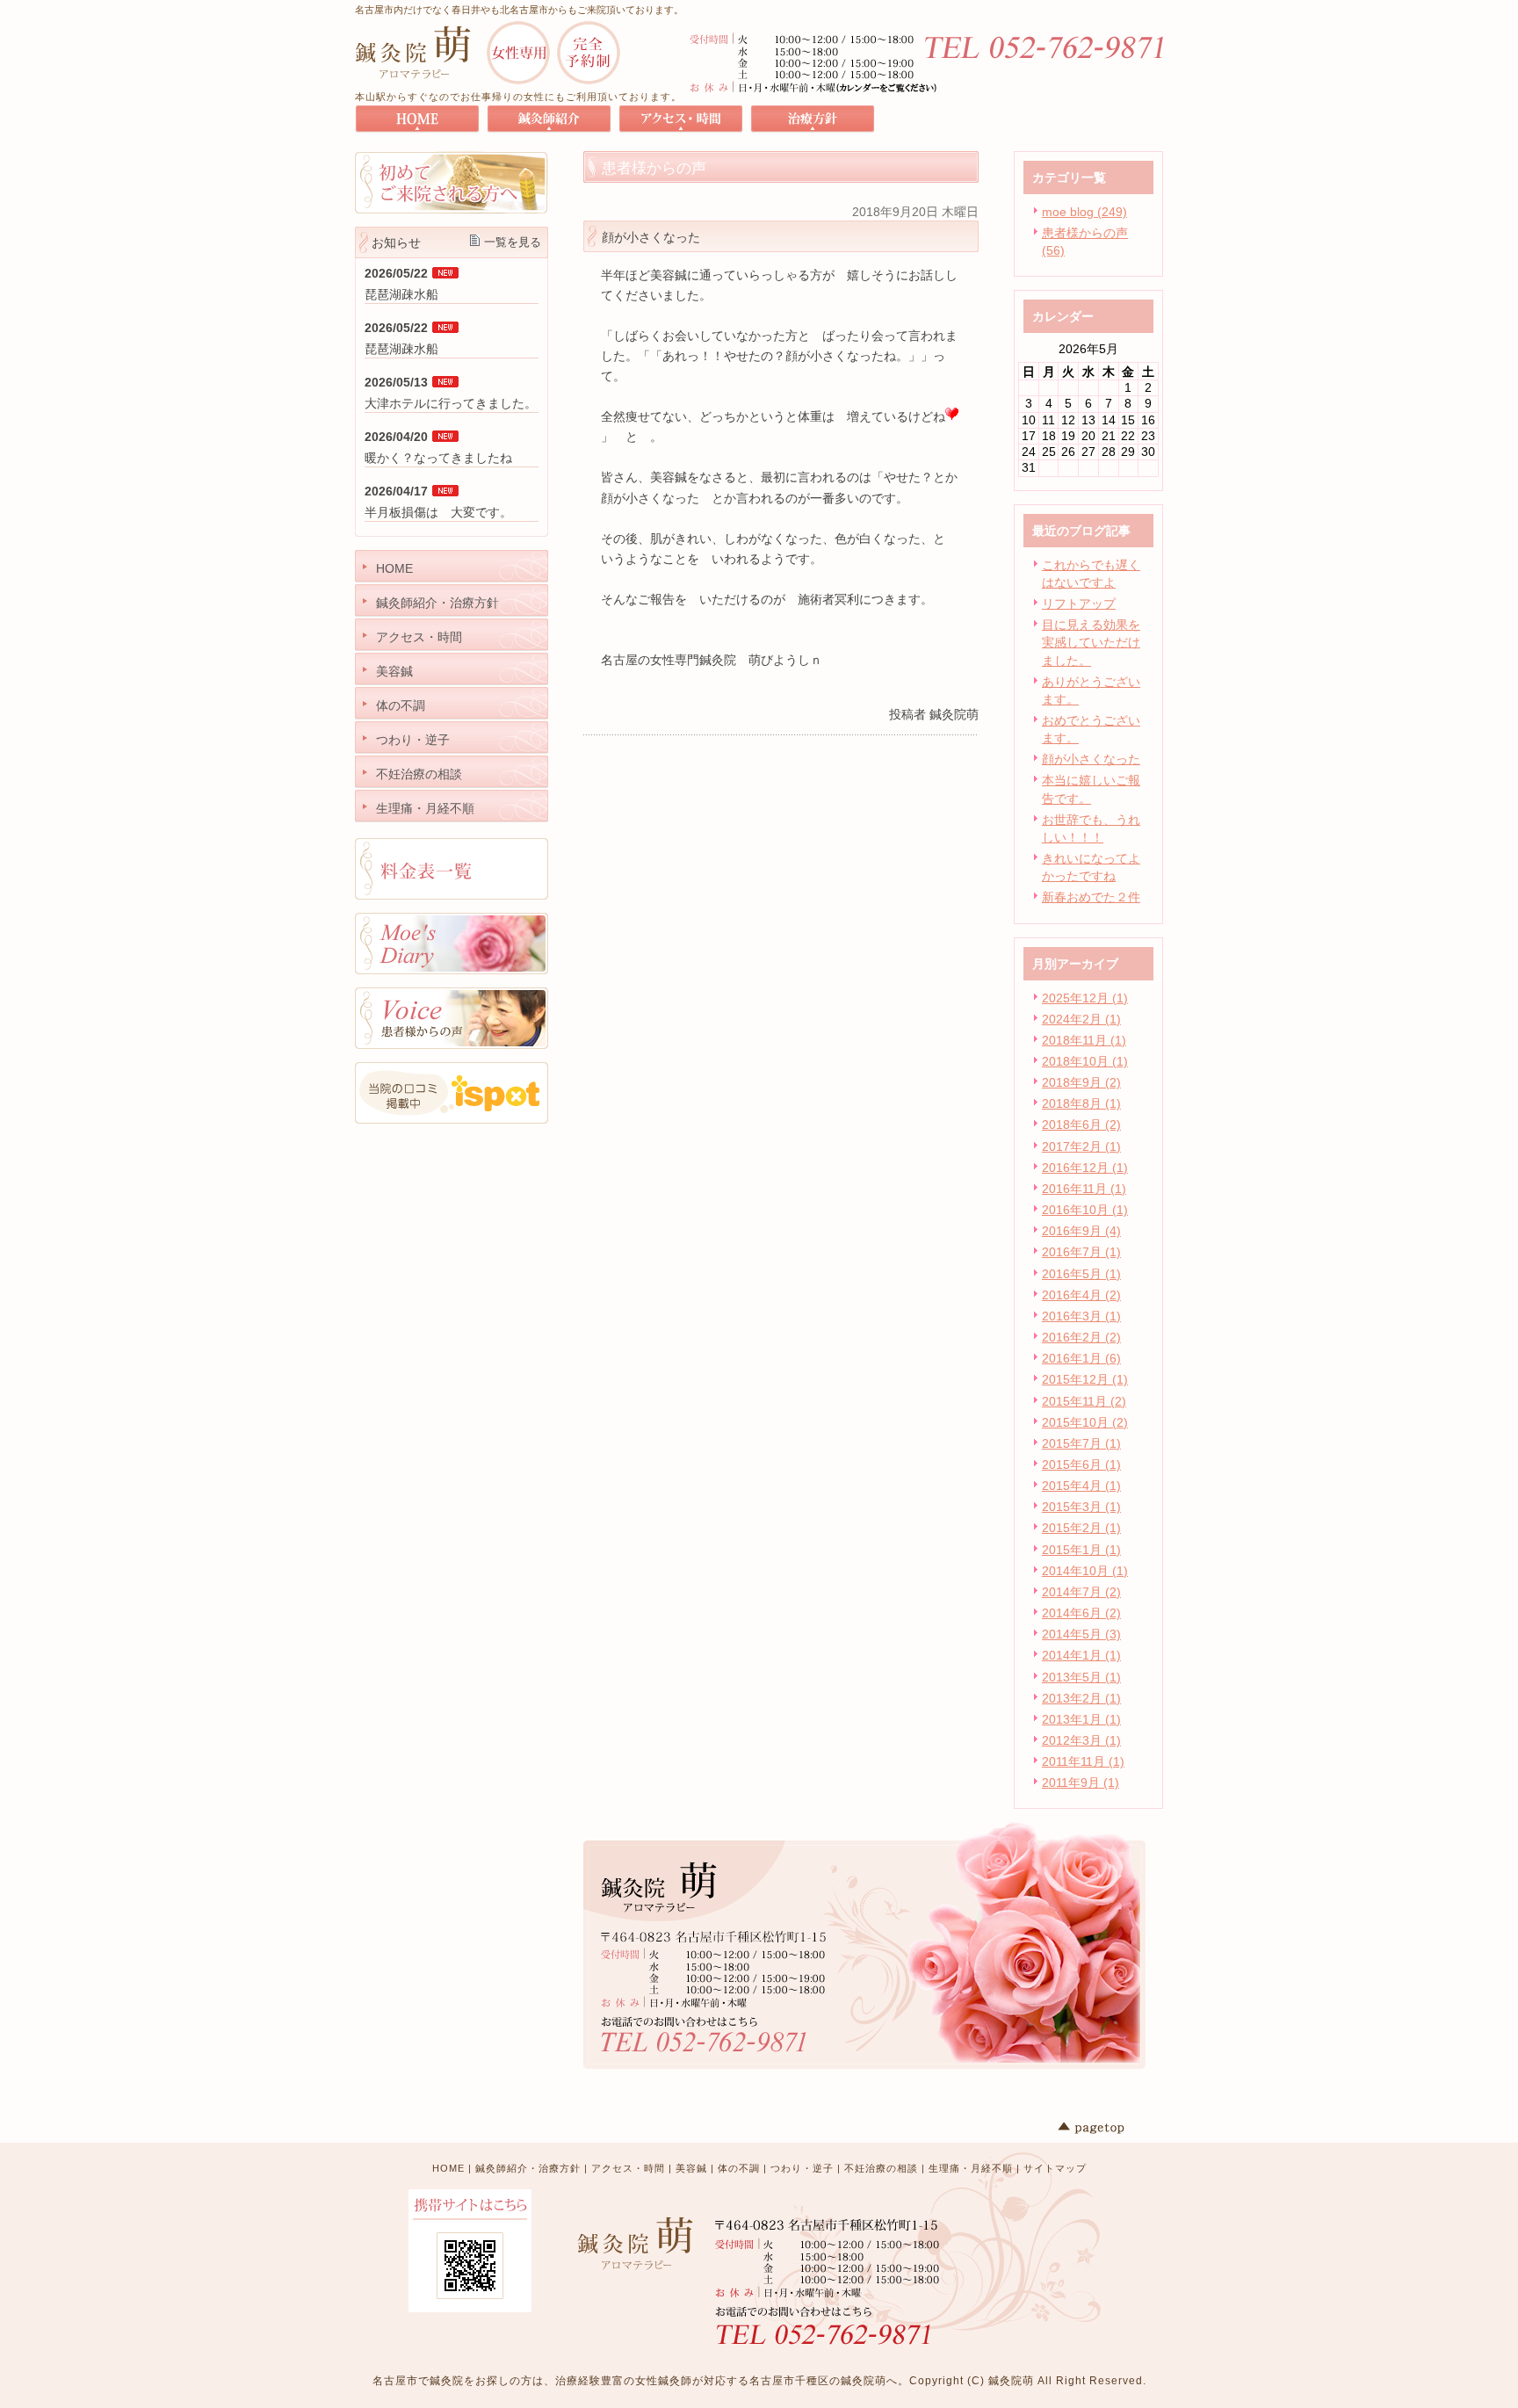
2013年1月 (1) (1081, 1719)
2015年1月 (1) (1081, 1550)
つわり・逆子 (802, 2168)
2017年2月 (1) (1081, 1146)
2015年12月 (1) (1085, 1379)
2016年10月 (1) (1085, 1210)
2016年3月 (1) (1081, 1316)
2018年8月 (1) (1081, 1103)
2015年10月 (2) (1085, 1422)
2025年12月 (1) (1085, 998)
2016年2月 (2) (1081, 1337)
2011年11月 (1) (1083, 1761)
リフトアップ (1079, 604)
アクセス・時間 (628, 2168)
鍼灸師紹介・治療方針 (528, 2168)
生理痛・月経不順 (971, 2168)
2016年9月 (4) (1081, 1231)
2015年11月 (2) (1084, 1401)
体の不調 (739, 2168)
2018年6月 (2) (1081, 1124)
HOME (448, 2168)
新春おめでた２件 (1091, 897)
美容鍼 (691, 2168)
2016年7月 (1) (1081, 1252)
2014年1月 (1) (1081, 1655)
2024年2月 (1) (1081, 1019)
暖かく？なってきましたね (438, 458)
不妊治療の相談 (881, 2168)
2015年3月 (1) (1081, 1507)
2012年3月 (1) (1081, 1740)
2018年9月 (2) (1081, 1082)
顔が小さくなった (1091, 759)
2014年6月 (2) (1081, 1613)
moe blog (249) (1084, 212)
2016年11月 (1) (1084, 1189)
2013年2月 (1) (1081, 1698)
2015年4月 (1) (1081, 1486)
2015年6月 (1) (1081, 1464)
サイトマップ (1055, 2168)
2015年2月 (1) (1081, 1528)
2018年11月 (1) (1084, 1040)
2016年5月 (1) (1081, 1274)
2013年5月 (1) (1081, 1677)
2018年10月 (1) (1085, 1061)
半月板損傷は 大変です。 (438, 512)
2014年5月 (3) (1081, 1634)
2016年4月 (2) (1081, 1295)
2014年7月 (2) (1081, 1592)
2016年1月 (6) (1081, 1358)
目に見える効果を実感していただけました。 (1091, 642)
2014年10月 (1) (1085, 1571)
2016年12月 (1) (1085, 1168)
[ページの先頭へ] (1110, 2128)
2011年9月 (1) (1081, 1782)
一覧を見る (513, 242)
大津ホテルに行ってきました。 (451, 403)
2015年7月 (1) (1081, 1443)
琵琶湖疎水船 (401, 294)
